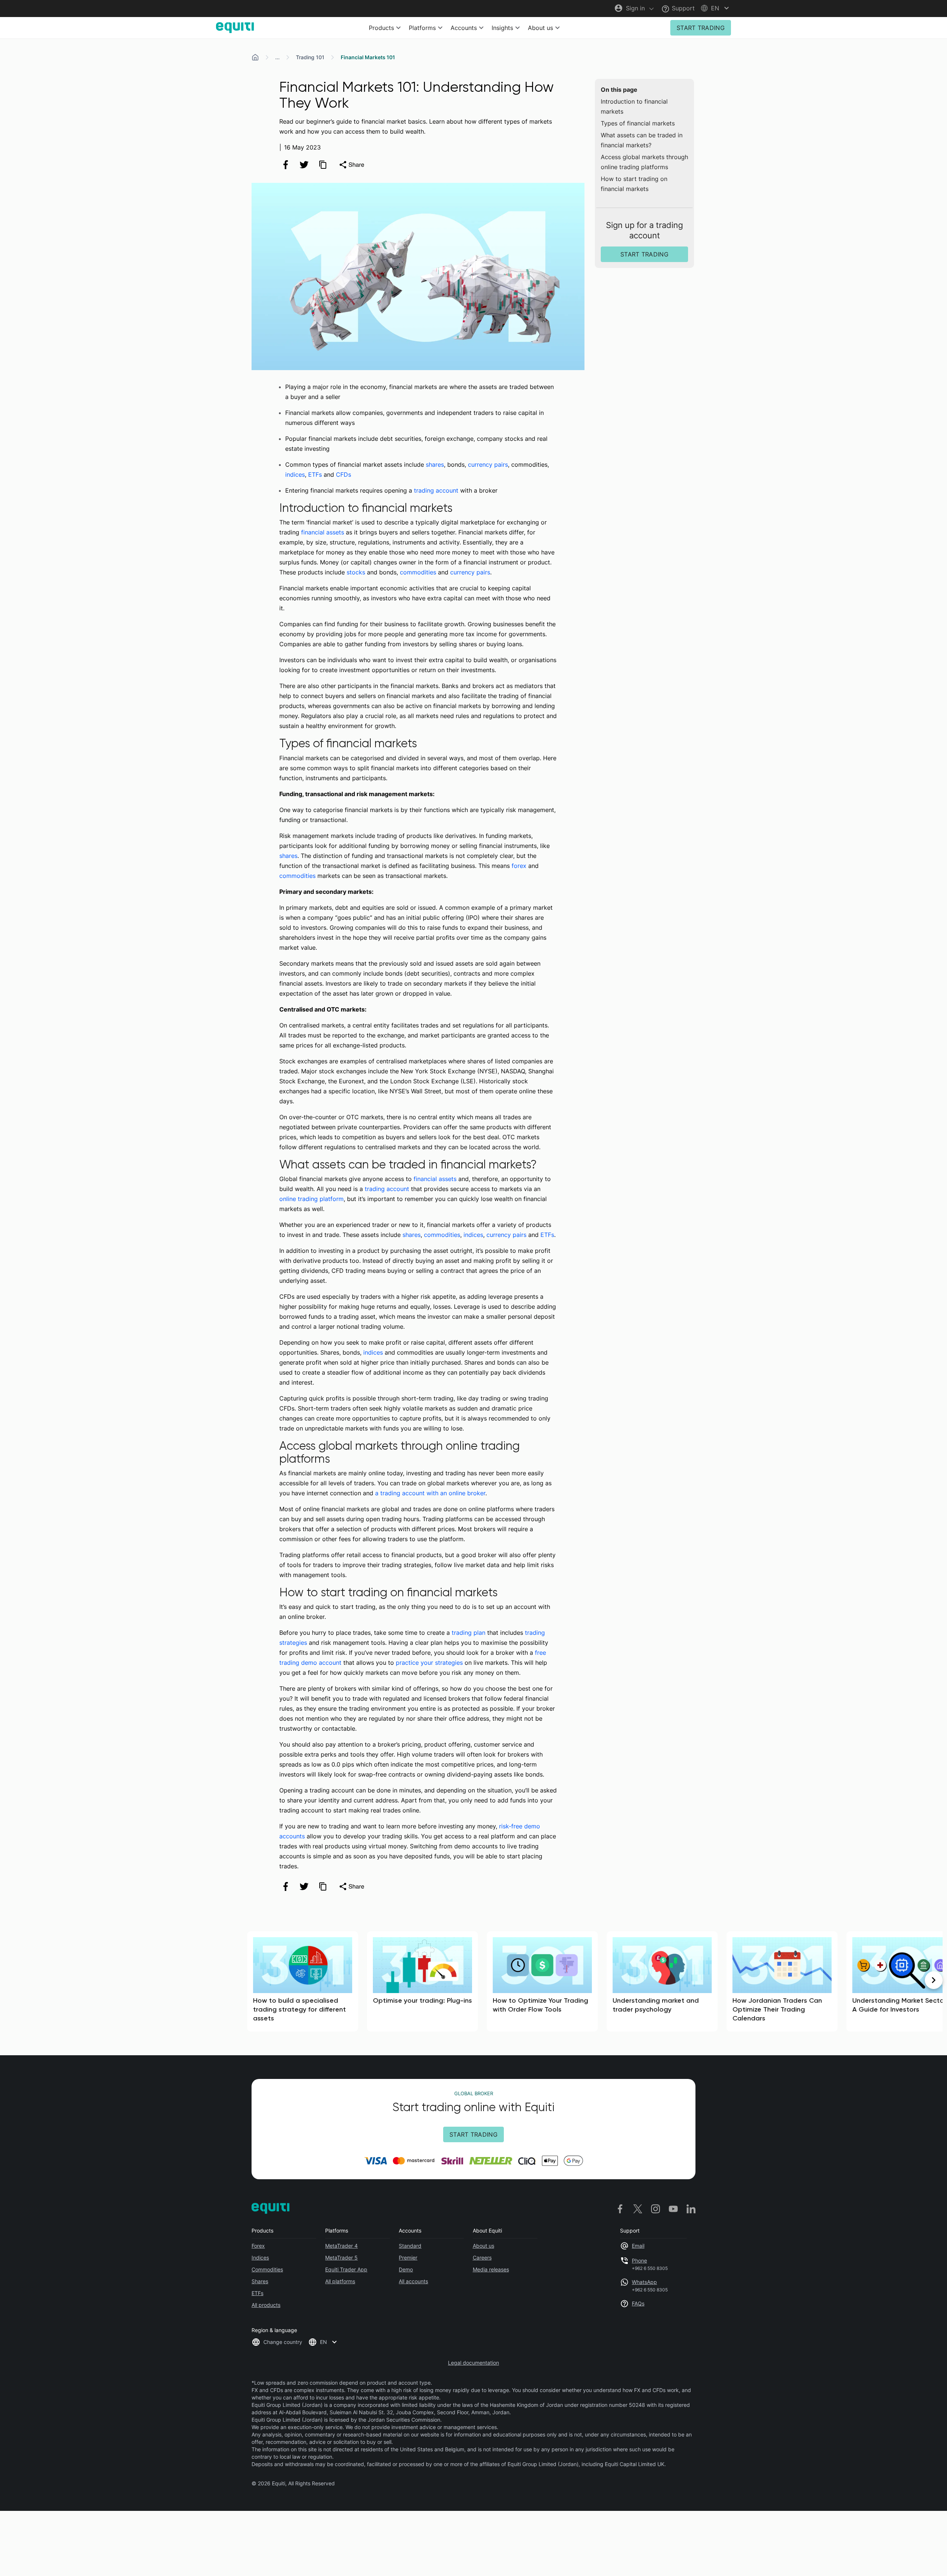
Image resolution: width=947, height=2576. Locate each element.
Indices (260, 2258)
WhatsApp (644, 2282)
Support (682, 8)
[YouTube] (673, 2209)
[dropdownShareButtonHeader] (351, 165)
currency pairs (488, 464)
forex (519, 866)
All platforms (340, 2281)
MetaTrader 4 (341, 2246)
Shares (260, 2281)
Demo (406, 2269)
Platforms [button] (422, 28)
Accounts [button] (464, 28)
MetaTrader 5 (341, 2258)
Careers (482, 2258)
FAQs (638, 2303)
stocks (356, 572)
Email (638, 2246)
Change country (283, 2342)
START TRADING (701, 28)
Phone (639, 2260)
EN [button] (323, 2342)
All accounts (413, 2281)
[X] (638, 2209)
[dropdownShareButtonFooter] (351, 1886)
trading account (436, 490)
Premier (408, 2258)
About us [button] (540, 28)
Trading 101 (310, 57)
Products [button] (381, 28)
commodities (418, 572)
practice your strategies (429, 1663)
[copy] (323, 165)
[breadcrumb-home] (255, 57)
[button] (716, 8)
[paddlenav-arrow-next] (934, 1980)
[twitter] (304, 165)
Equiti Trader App (346, 2269)
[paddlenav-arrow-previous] (13, 1980)
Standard (410, 2246)
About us (483, 2246)
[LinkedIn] (691, 2209)
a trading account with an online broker (430, 1493)
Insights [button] (502, 28)
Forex (258, 2246)
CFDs (343, 474)
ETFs (315, 474)
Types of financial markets (638, 123)
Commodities (267, 2269)
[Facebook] (620, 2209)
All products (266, 2305)
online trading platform (311, 1199)
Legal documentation (473, 2363)
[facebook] (286, 165)
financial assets (323, 532)
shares (435, 464)
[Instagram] (656, 2209)
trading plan (469, 1633)
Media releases (491, 2269)
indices (295, 474)
